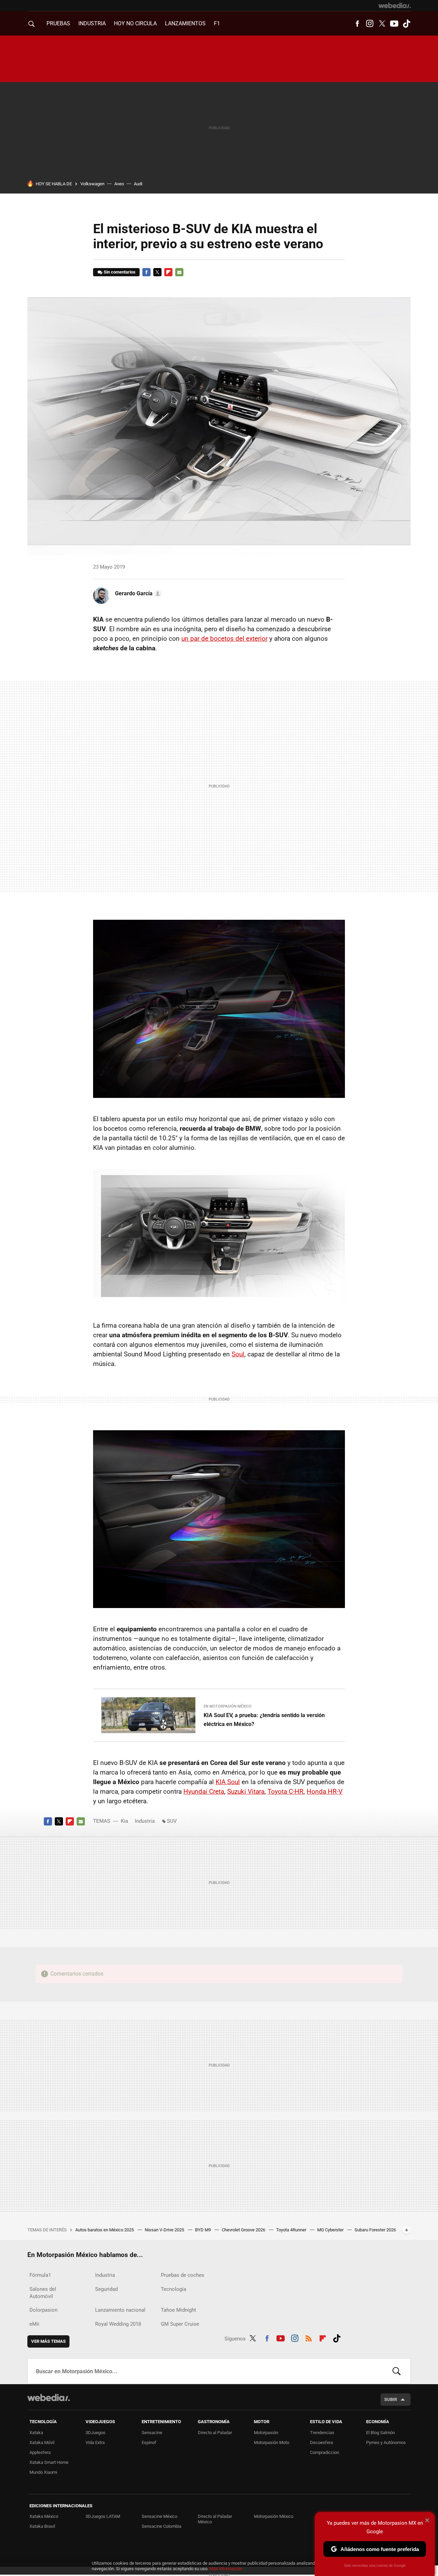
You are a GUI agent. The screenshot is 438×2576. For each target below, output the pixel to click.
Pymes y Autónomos (386, 2442)
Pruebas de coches (183, 2275)
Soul (238, 1354)
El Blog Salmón (381, 2433)
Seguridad (106, 2289)
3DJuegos (95, 2433)
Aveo (119, 184)
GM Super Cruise (180, 2324)
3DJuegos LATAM (103, 2516)
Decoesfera (321, 2442)
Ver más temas (48, 2341)
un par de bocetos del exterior (224, 639)
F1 (217, 23)
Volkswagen (92, 184)
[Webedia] (395, 5)
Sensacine (152, 2433)
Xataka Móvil (42, 2442)
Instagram (370, 24)
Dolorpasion (43, 2310)
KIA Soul (228, 1782)
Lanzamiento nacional (120, 2310)
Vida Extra (95, 2442)
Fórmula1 (40, 2275)
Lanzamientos (185, 23)
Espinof (149, 2442)
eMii (34, 2324)
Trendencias (322, 2433)
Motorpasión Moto (272, 2442)
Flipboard (168, 272)
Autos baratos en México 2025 (105, 2230)
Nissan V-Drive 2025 (165, 2230)
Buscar (397, 2371)
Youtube (394, 24)
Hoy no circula (135, 23)
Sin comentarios (120, 272)
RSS (309, 2337)
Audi (138, 184)
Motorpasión (266, 2433)
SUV (172, 1821)
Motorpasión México (274, 2516)
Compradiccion (325, 2452)
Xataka (36, 2433)
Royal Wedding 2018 (118, 2324)
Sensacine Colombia (162, 2526)
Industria (92, 23)
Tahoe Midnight (178, 2310)
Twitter (382, 24)
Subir (391, 2399)
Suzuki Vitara (246, 1791)
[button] (137, 594)
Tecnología (173, 2289)
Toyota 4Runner (292, 2230)
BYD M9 (203, 2230)
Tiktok (407, 24)
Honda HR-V (325, 1791)
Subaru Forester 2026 (375, 2230)
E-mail (179, 272)
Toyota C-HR (286, 1791)
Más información (226, 2569)
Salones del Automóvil (43, 2293)
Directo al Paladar (215, 2433)
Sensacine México (159, 2516)
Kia (124, 1821)
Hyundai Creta (204, 1791)
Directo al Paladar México (215, 2519)
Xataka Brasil (42, 2526)
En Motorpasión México (228, 1706)
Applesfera (40, 2452)
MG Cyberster (331, 2230)
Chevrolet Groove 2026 (244, 2230)
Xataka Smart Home (49, 2462)
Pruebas (58, 23)
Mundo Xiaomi (43, 2472)
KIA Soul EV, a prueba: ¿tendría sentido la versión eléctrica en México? (264, 1720)
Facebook (357, 24)
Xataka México (44, 2516)
